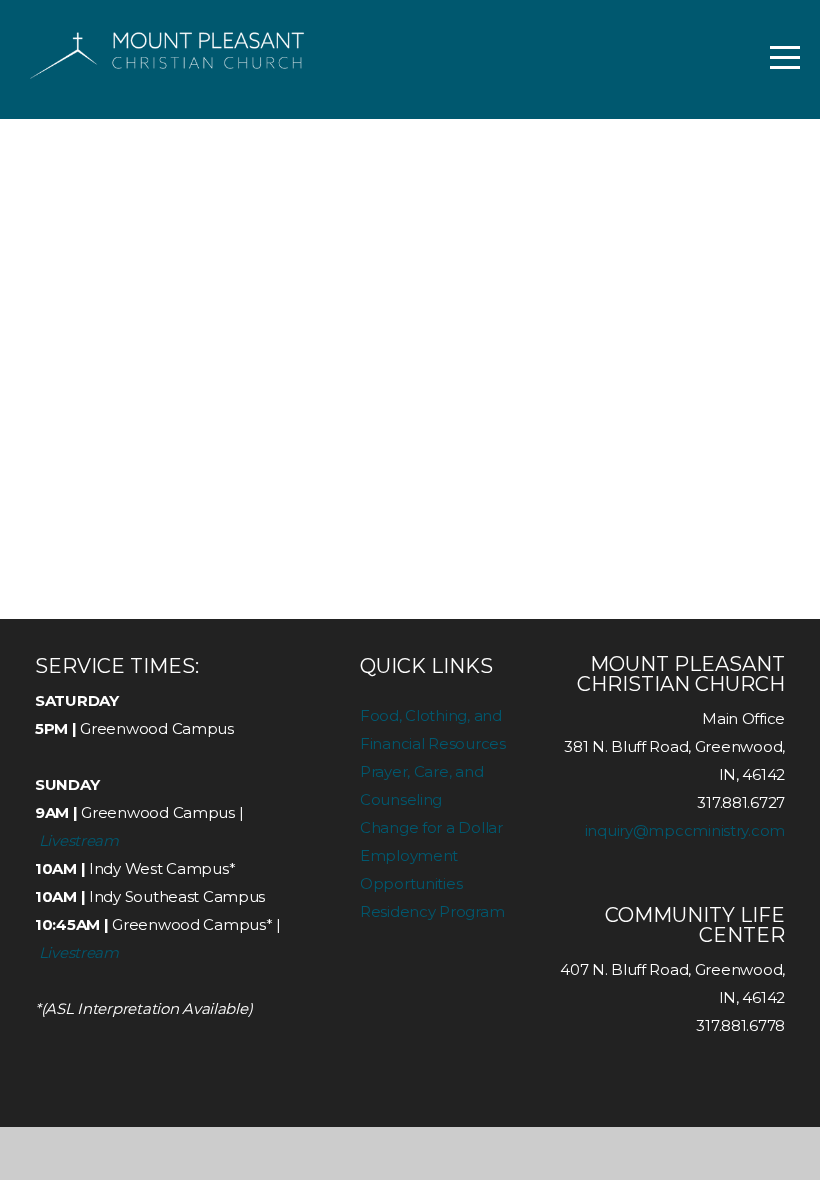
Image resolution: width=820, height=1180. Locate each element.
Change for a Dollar (431, 827)
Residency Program (432, 911)
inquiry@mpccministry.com (685, 830)
